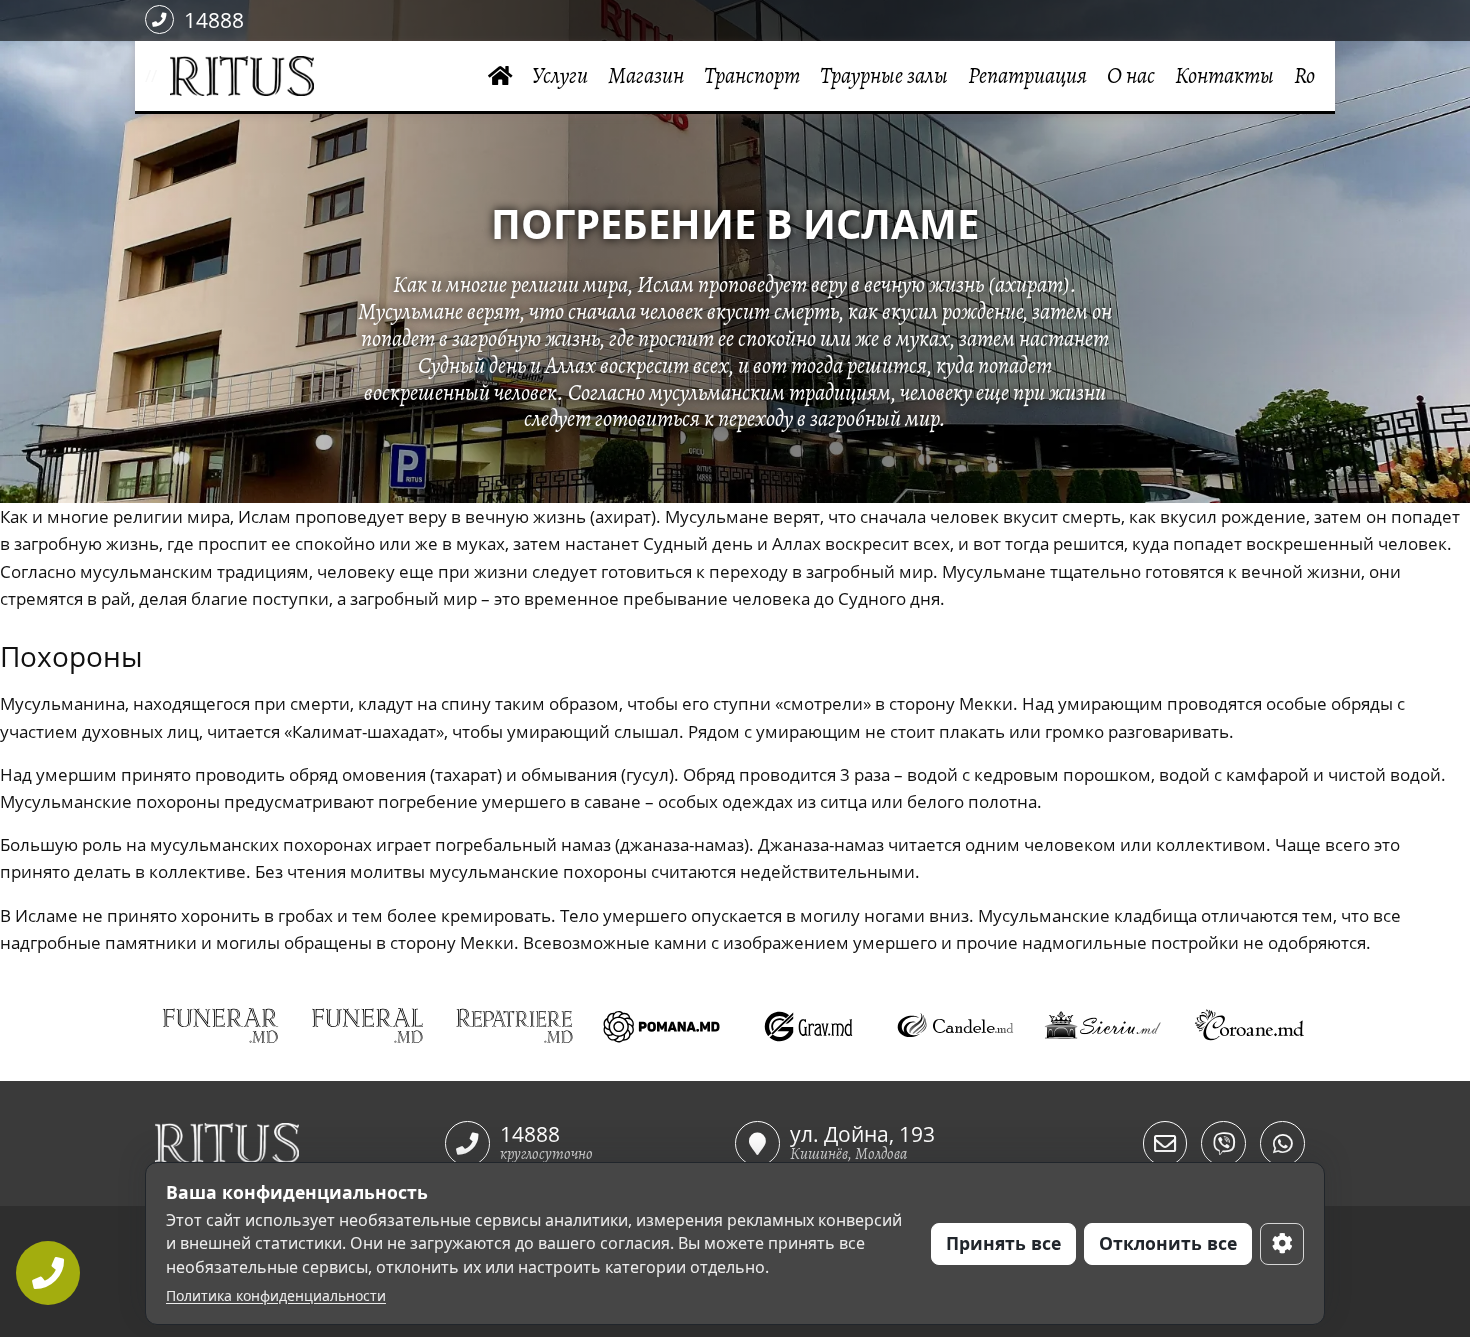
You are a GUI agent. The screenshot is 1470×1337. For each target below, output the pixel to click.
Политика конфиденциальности (276, 1295)
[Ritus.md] (300, 1143)
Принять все (1003, 1243)
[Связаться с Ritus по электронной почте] (1165, 1143)
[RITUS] (163, 76)
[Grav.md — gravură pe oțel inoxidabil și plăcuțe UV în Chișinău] (808, 1026)
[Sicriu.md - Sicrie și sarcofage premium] (1102, 1026)
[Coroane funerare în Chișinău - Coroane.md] (1249, 1026)
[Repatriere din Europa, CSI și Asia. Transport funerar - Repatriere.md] (514, 1026)
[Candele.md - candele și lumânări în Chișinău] (955, 1026)
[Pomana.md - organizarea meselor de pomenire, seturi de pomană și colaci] (661, 1026)
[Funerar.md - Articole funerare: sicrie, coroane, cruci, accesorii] (220, 1026)
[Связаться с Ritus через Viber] (1223, 1143)
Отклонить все (1168, 1243)
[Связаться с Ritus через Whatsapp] (1282, 1143)
